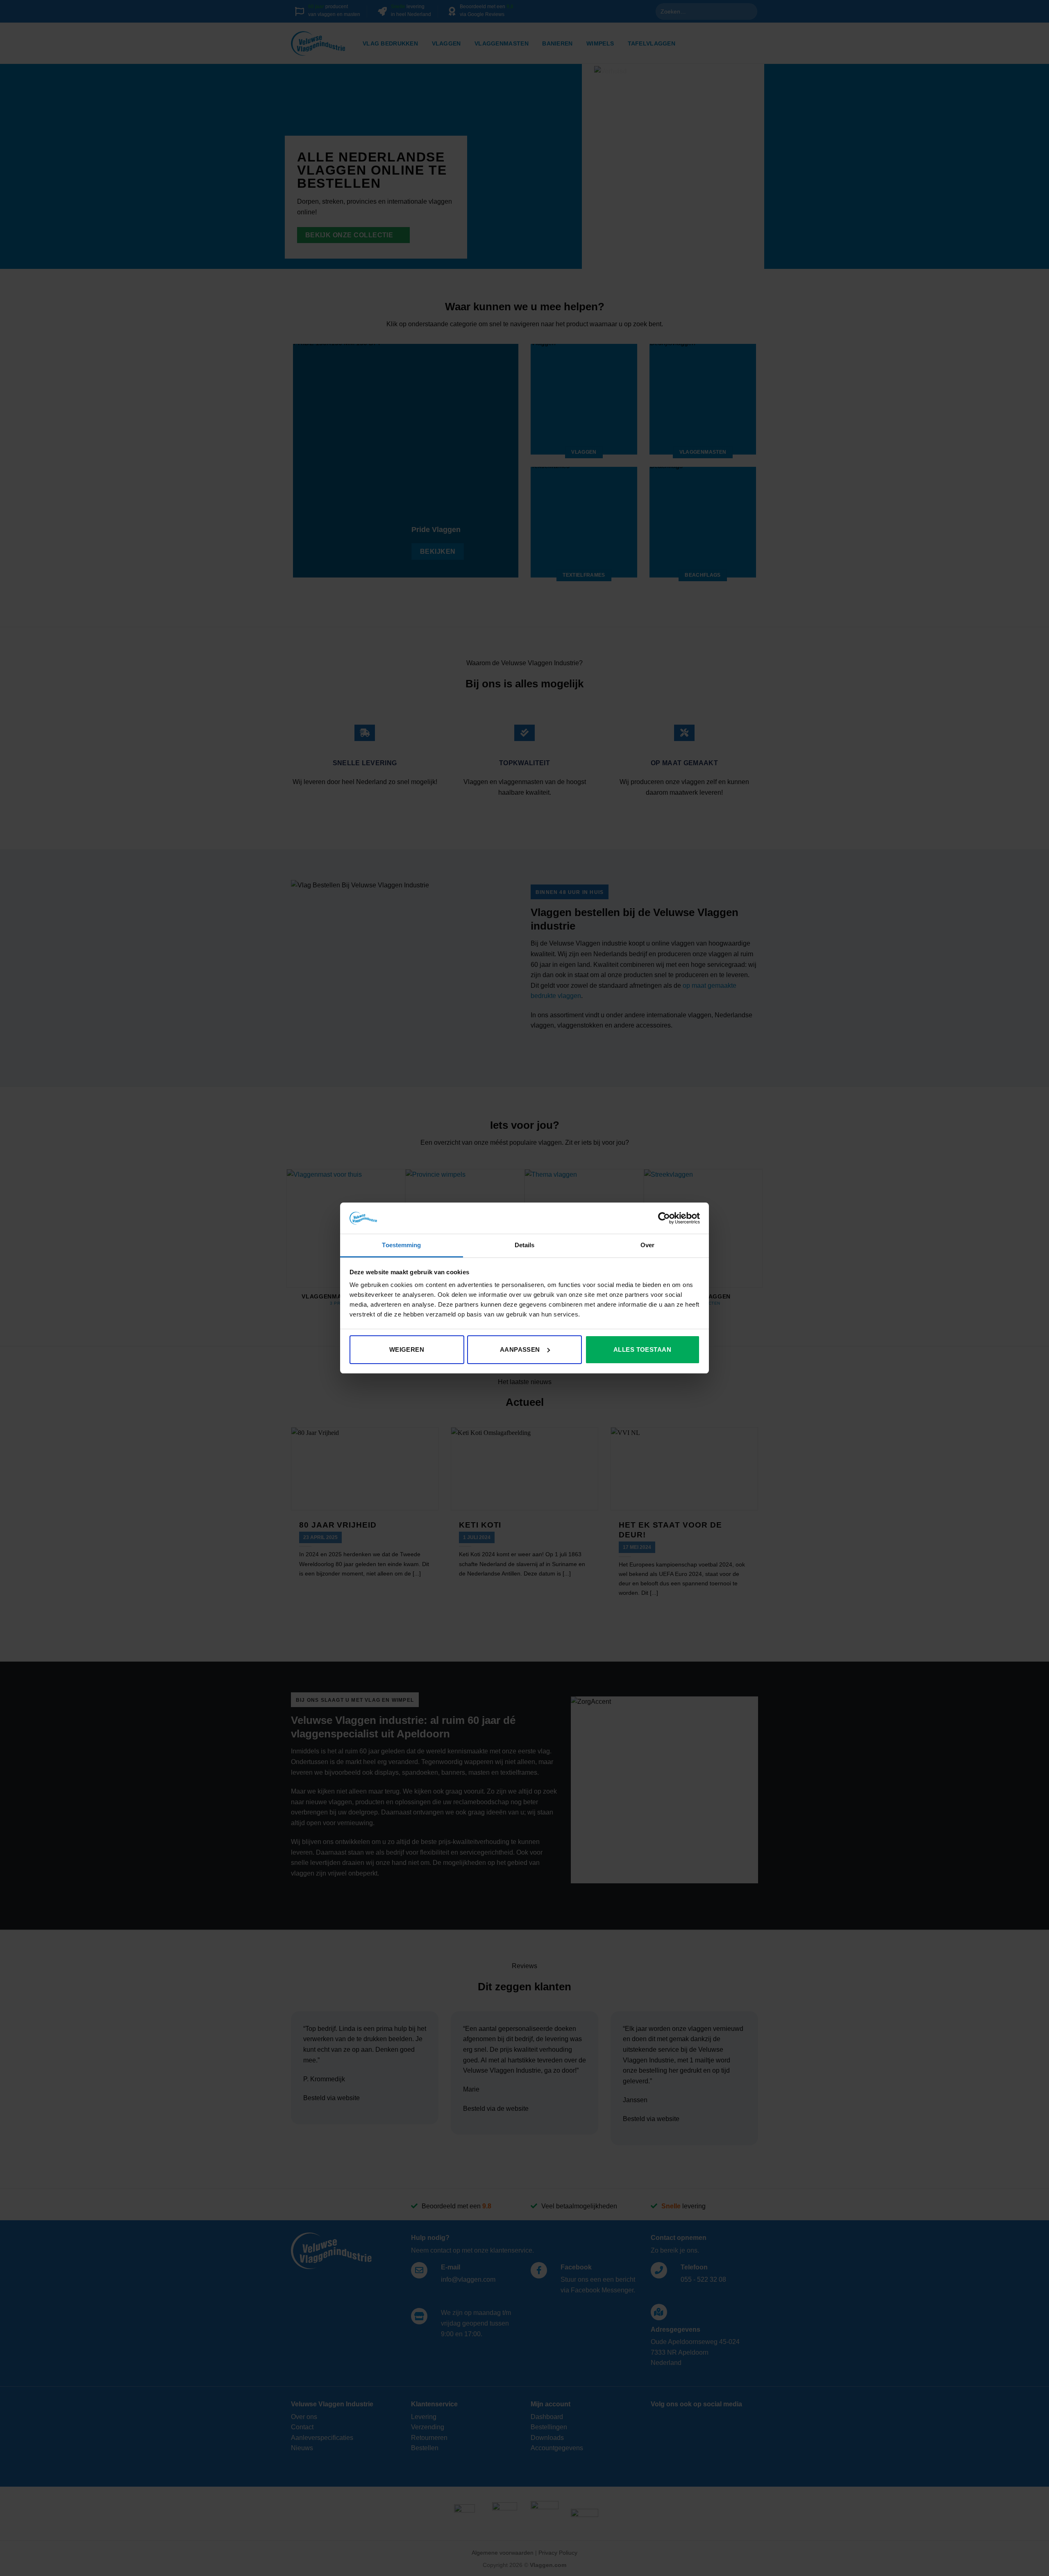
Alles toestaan (642, 1349)
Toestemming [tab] (401, 1245)
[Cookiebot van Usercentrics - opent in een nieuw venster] (664, 1218)
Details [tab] (525, 1245)
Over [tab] (647, 1245)
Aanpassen (520, 1349)
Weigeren (407, 1349)
